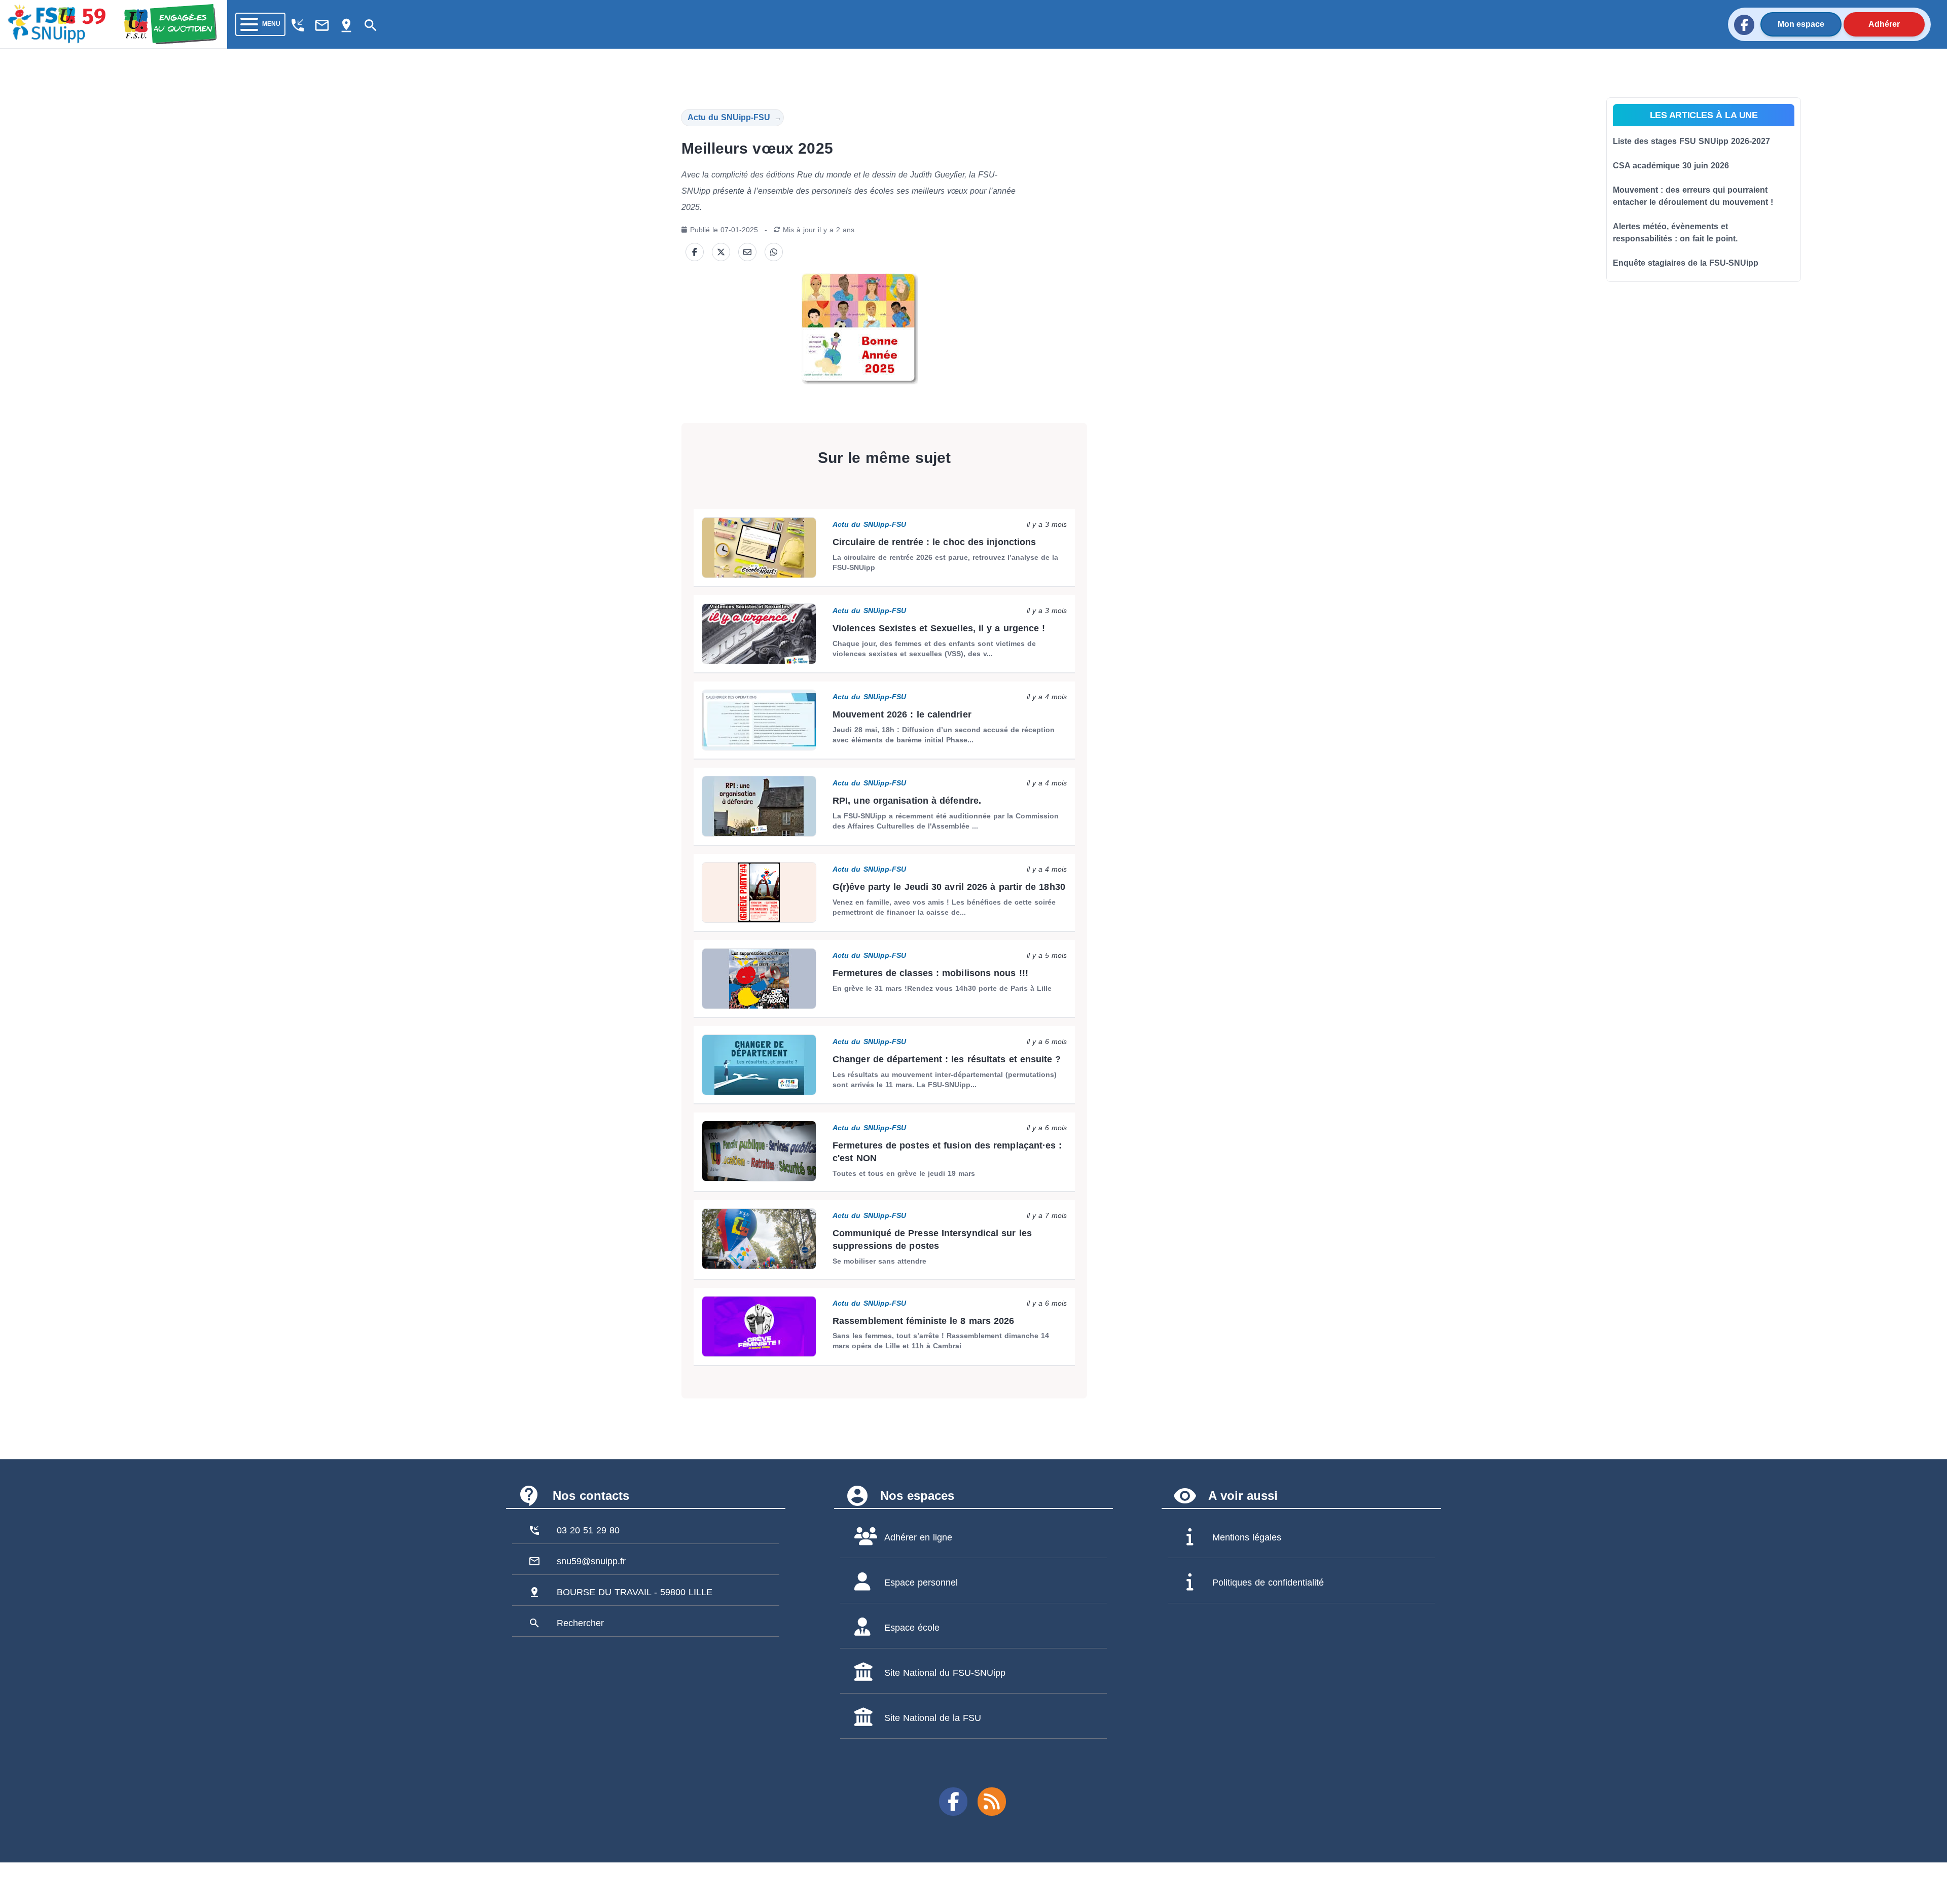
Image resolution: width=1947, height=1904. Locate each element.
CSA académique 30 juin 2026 (1671, 166)
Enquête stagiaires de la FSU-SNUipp (1686, 263)
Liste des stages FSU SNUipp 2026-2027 (1691, 141)
